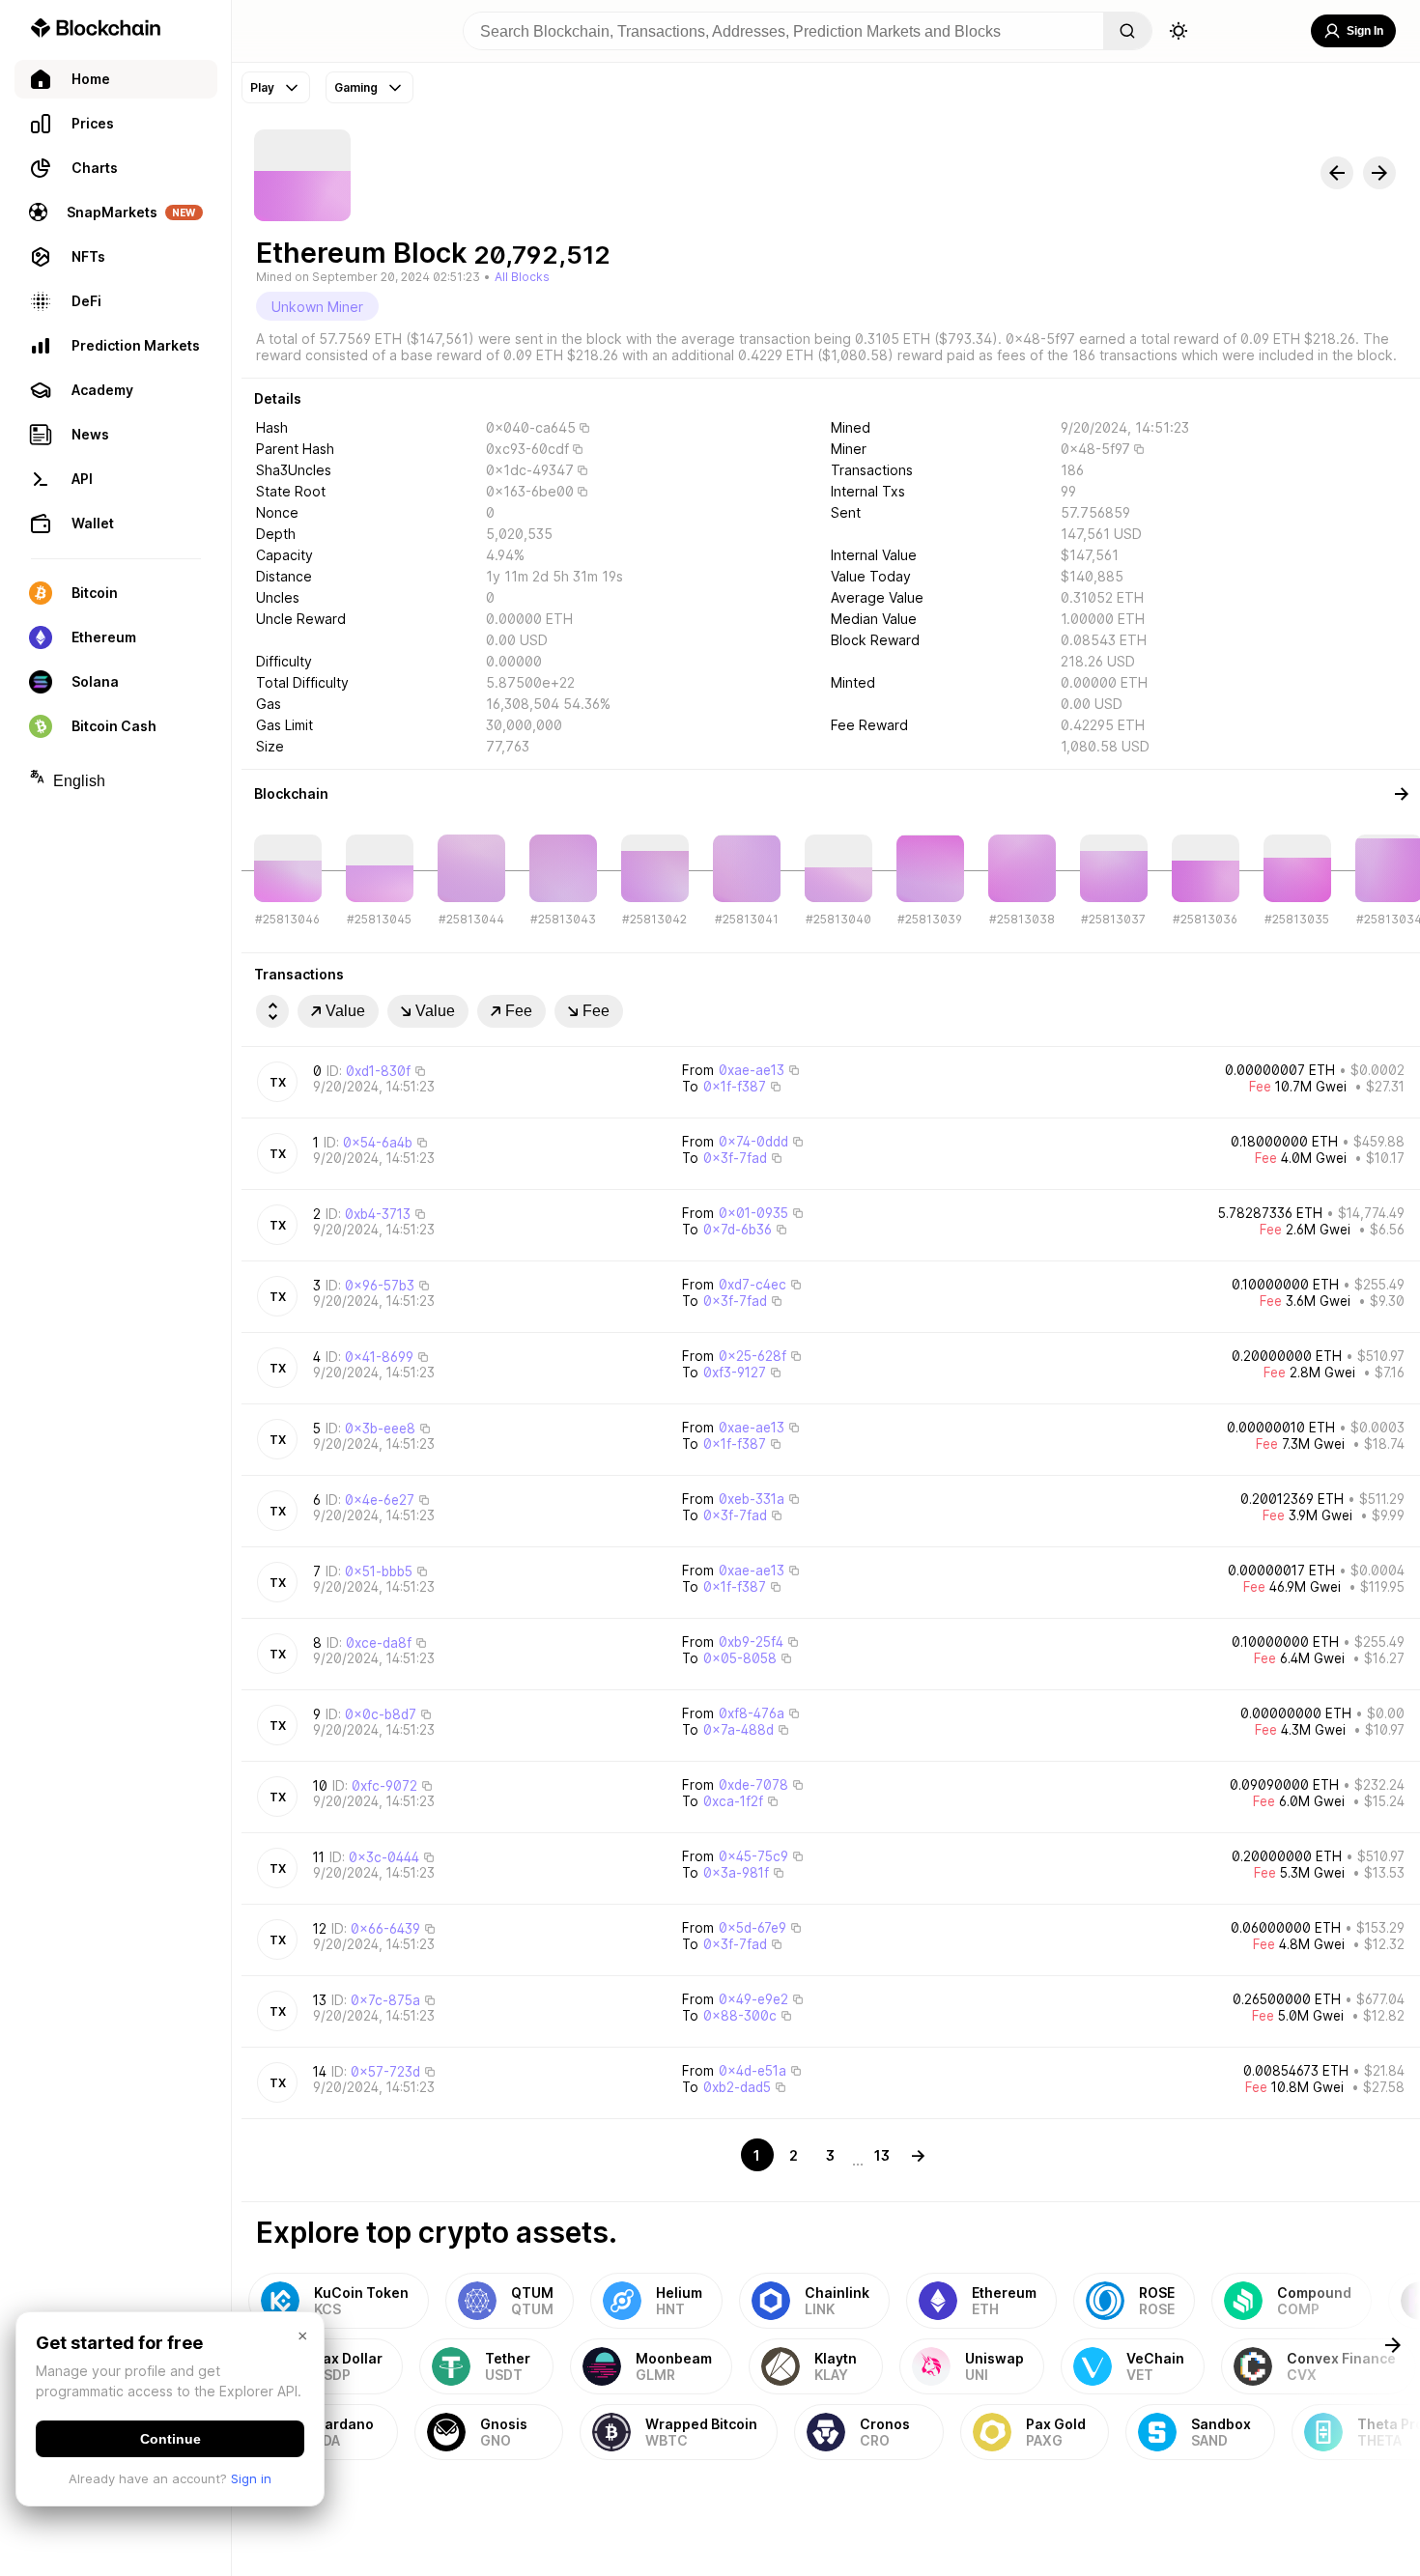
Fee (519, 1011)
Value (345, 1011)
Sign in (251, 2478)
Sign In (1365, 31)
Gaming (356, 87)
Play (262, 87)
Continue (170, 2439)
